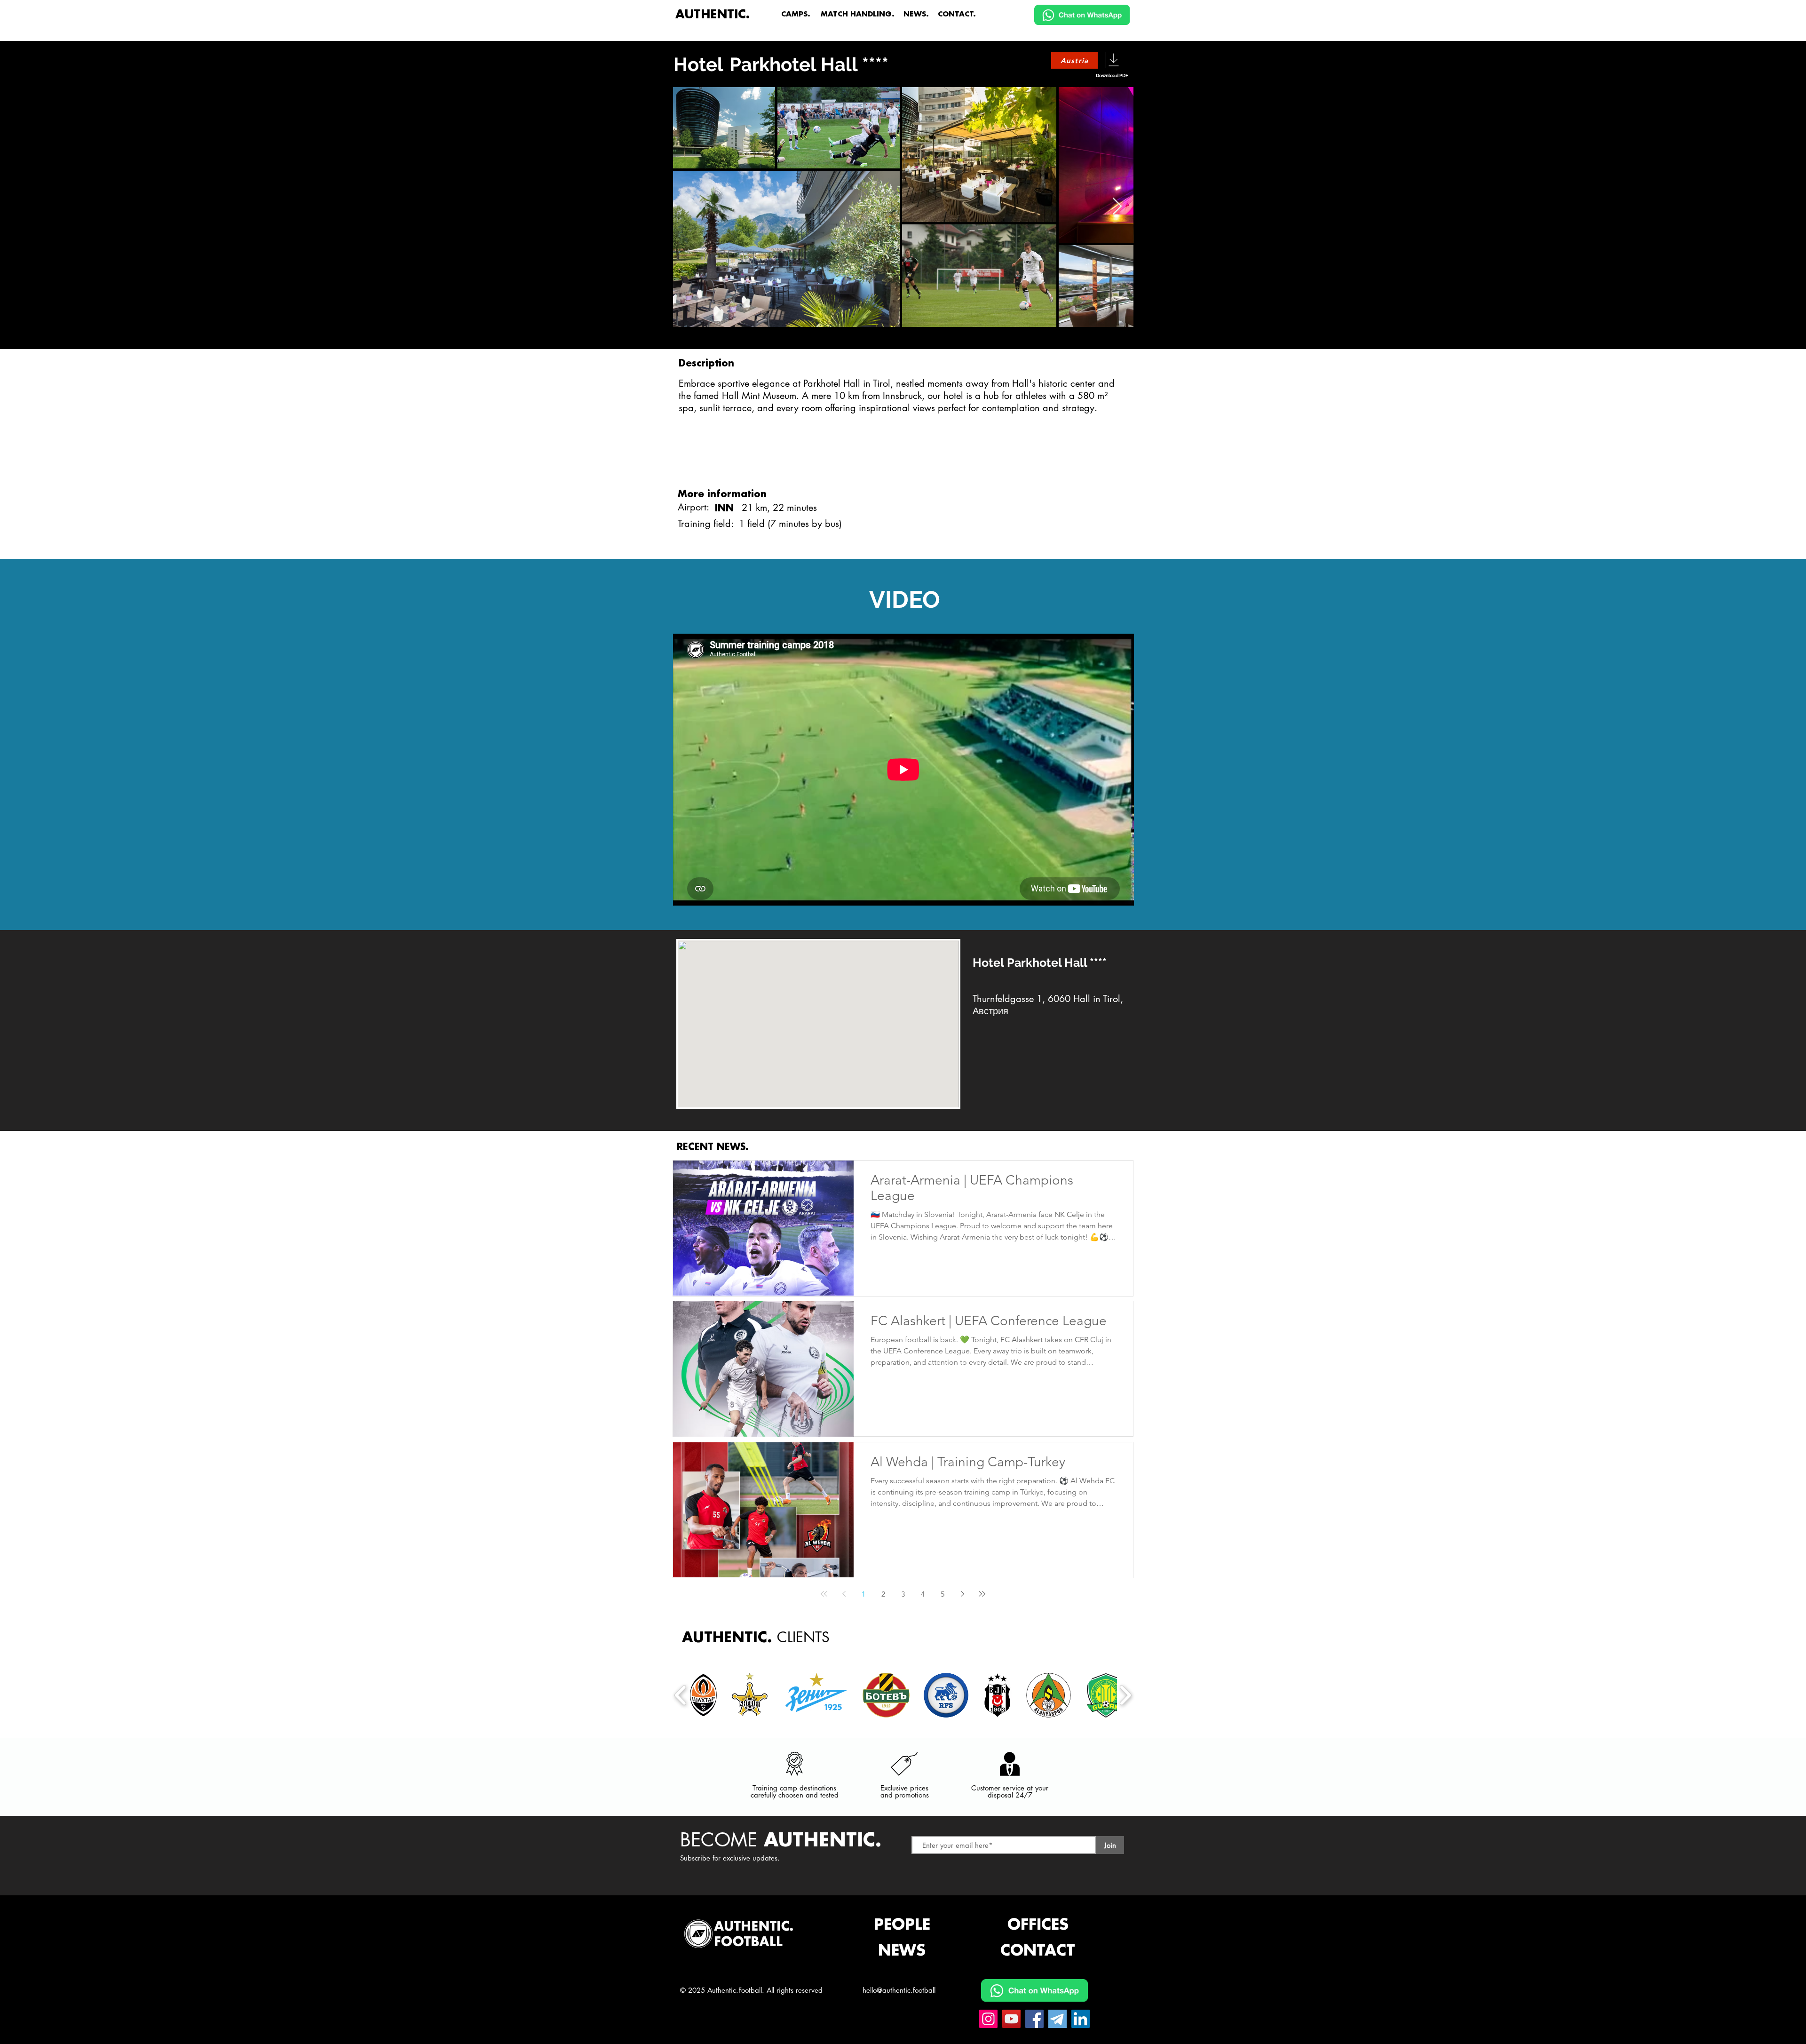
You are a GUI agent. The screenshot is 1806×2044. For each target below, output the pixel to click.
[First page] (824, 1594)
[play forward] (1125, 1695)
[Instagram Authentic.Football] (988, 2019)
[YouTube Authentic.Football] (1011, 2019)
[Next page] (962, 1594)
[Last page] (982, 1594)
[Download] (1113, 60)
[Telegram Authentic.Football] (1057, 2019)
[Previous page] (844, 1594)
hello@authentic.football (899, 1990)
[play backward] (681, 1695)
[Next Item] (1117, 207)
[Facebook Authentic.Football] (1034, 2019)
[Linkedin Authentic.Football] (1081, 2019)
